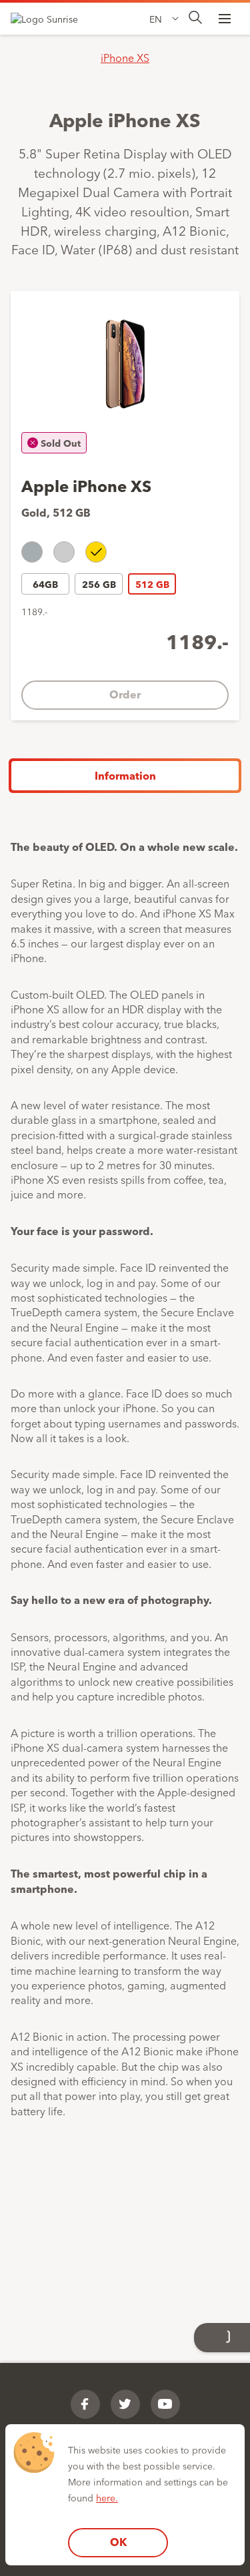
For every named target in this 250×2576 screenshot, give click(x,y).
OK (118, 2542)
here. (107, 2497)
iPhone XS (125, 57)
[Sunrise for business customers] (51, 19)
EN (156, 19)
